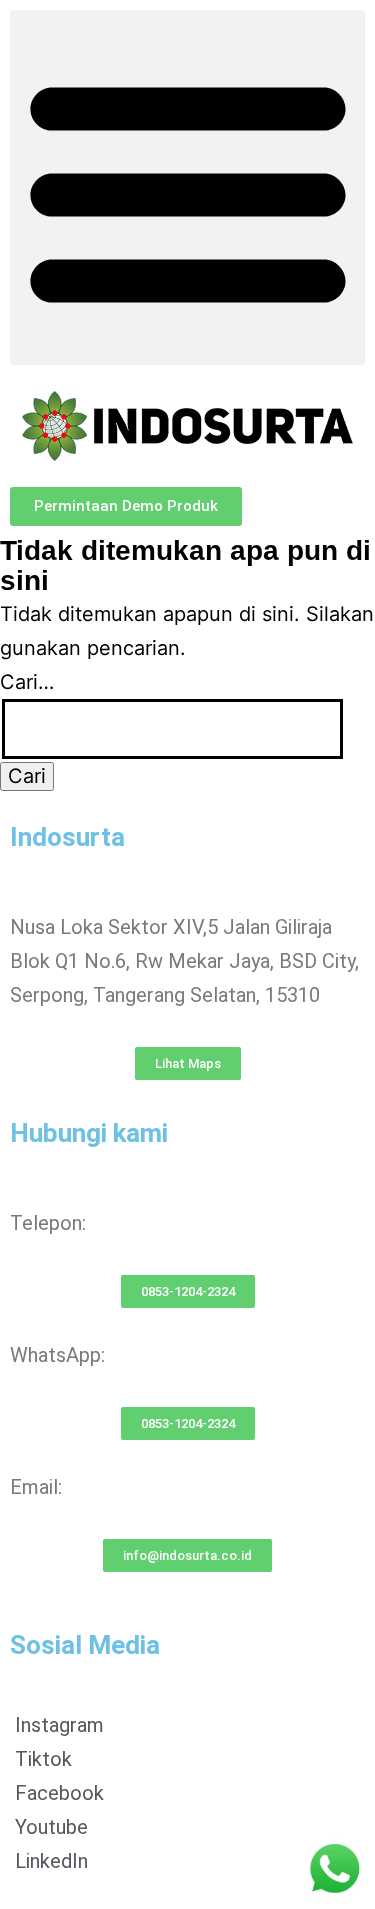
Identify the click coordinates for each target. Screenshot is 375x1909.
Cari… (27, 682)
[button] (187, 187)
